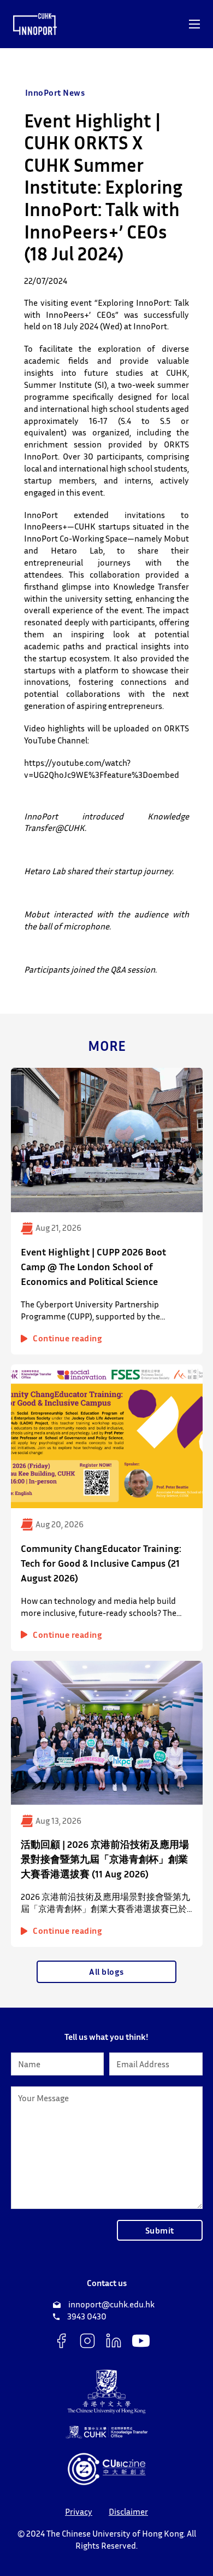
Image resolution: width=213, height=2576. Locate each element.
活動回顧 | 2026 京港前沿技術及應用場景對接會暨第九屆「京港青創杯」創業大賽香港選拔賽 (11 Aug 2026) (105, 1859)
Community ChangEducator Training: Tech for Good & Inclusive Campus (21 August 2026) (101, 1563)
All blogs (106, 1972)
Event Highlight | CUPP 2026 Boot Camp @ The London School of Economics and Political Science (93, 1266)
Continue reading (67, 1338)
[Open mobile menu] (194, 24)
